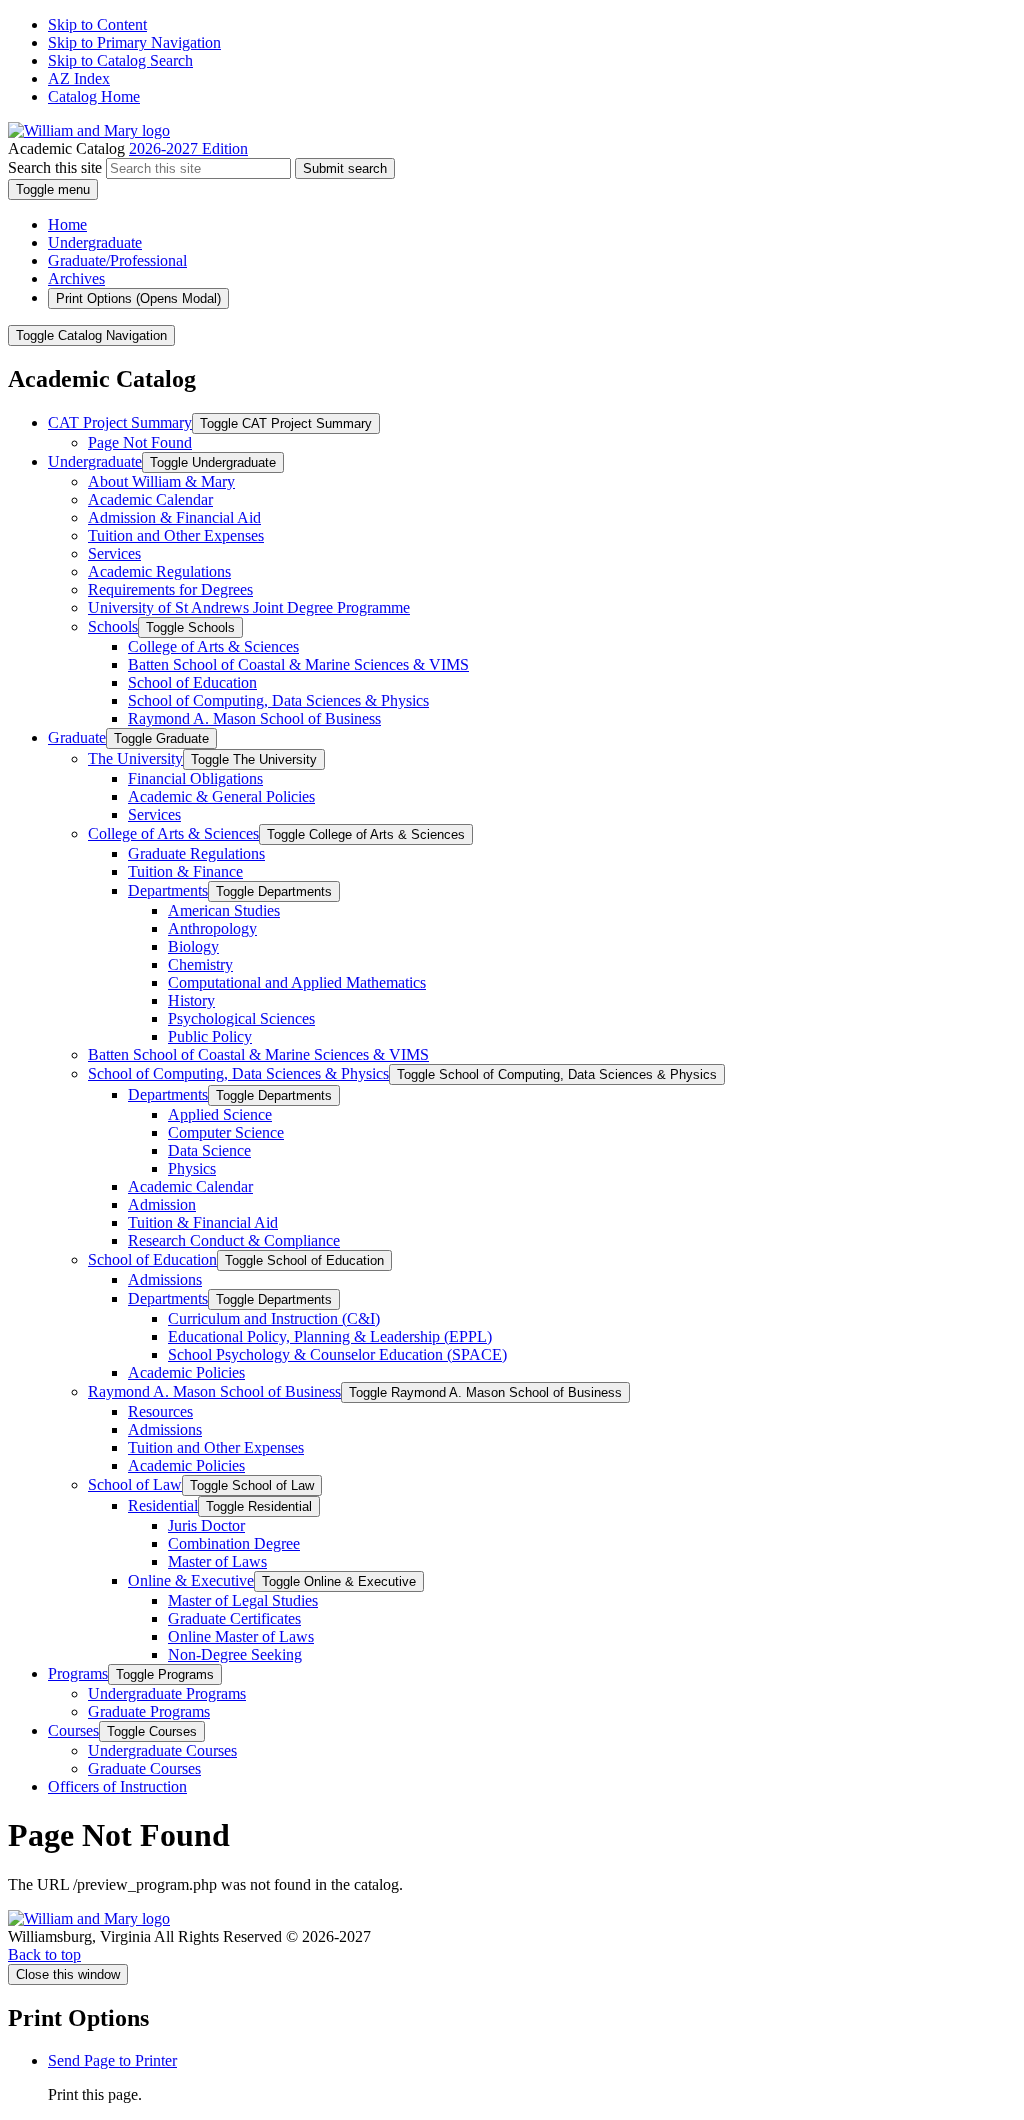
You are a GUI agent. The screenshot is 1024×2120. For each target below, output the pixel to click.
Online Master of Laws (241, 1636)
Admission (162, 1204)
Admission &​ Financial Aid (174, 517)
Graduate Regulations (196, 853)
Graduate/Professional (117, 260)
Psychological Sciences (241, 1018)
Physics (192, 1168)
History (191, 1000)
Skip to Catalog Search (120, 60)
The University (135, 758)
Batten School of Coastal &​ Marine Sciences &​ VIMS (298, 664)
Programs (78, 1673)
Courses (73, 1730)
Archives (76, 278)
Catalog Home (94, 96)
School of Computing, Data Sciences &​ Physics (278, 700)
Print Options (138, 298)
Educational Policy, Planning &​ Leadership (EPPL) (330, 1336)
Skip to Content (97, 24)
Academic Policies (186, 1372)
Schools (113, 626)
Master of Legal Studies (243, 1600)
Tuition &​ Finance (185, 871)
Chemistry (200, 964)
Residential (163, 1505)
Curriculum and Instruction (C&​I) (274, 1318)
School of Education (192, 682)
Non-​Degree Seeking (235, 1654)
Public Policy (210, 1036)
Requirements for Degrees (170, 589)
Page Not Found (140, 442)
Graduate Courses (144, 1768)
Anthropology (212, 928)
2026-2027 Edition (188, 148)
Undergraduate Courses (162, 1750)
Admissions (165, 1279)
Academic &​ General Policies (221, 796)
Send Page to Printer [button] (112, 2060)
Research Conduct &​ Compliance (234, 1240)
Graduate (77, 737)
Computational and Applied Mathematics (297, 982)
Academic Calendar (150, 499)
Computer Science (226, 1132)
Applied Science (220, 1114)
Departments (168, 890)
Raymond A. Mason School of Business (254, 718)
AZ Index (79, 78)
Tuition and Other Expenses (176, 535)
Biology (193, 946)
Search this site (55, 167)
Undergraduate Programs (167, 1693)
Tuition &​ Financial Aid (203, 1222)
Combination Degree (234, 1543)
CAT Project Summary (120, 422)
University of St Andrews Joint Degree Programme (249, 607)
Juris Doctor (206, 1525)
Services (114, 553)
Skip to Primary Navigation (134, 42)
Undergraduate (95, 242)
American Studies (224, 910)
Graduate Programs (149, 1711)
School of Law (135, 1484)
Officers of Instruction (117, 1786)
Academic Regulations (159, 571)
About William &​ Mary (161, 481)
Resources (160, 1411)
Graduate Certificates (234, 1618)
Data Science (209, 1150)
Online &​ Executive (191, 1580)
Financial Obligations (195, 778)
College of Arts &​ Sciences (213, 646)
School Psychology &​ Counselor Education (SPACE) (337, 1354)
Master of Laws (217, 1561)
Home (67, 224)
